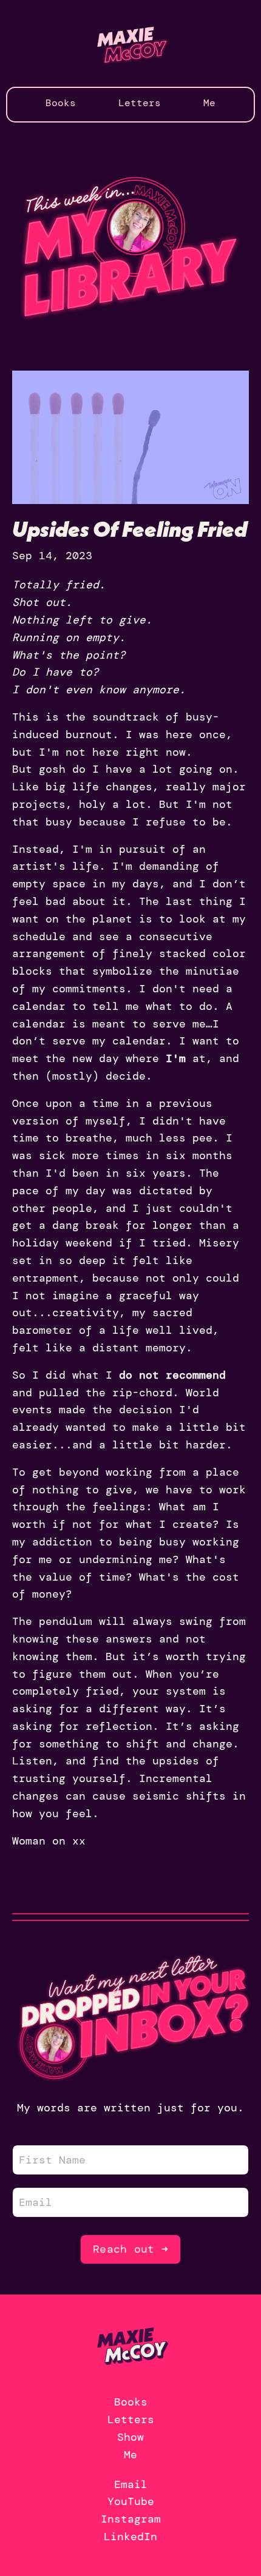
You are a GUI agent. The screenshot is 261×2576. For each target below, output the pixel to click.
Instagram (131, 2519)
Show (130, 2437)
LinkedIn (130, 2537)
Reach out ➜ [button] (130, 2249)
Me (209, 103)
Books (61, 103)
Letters (140, 103)
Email (131, 2484)
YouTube (131, 2501)
